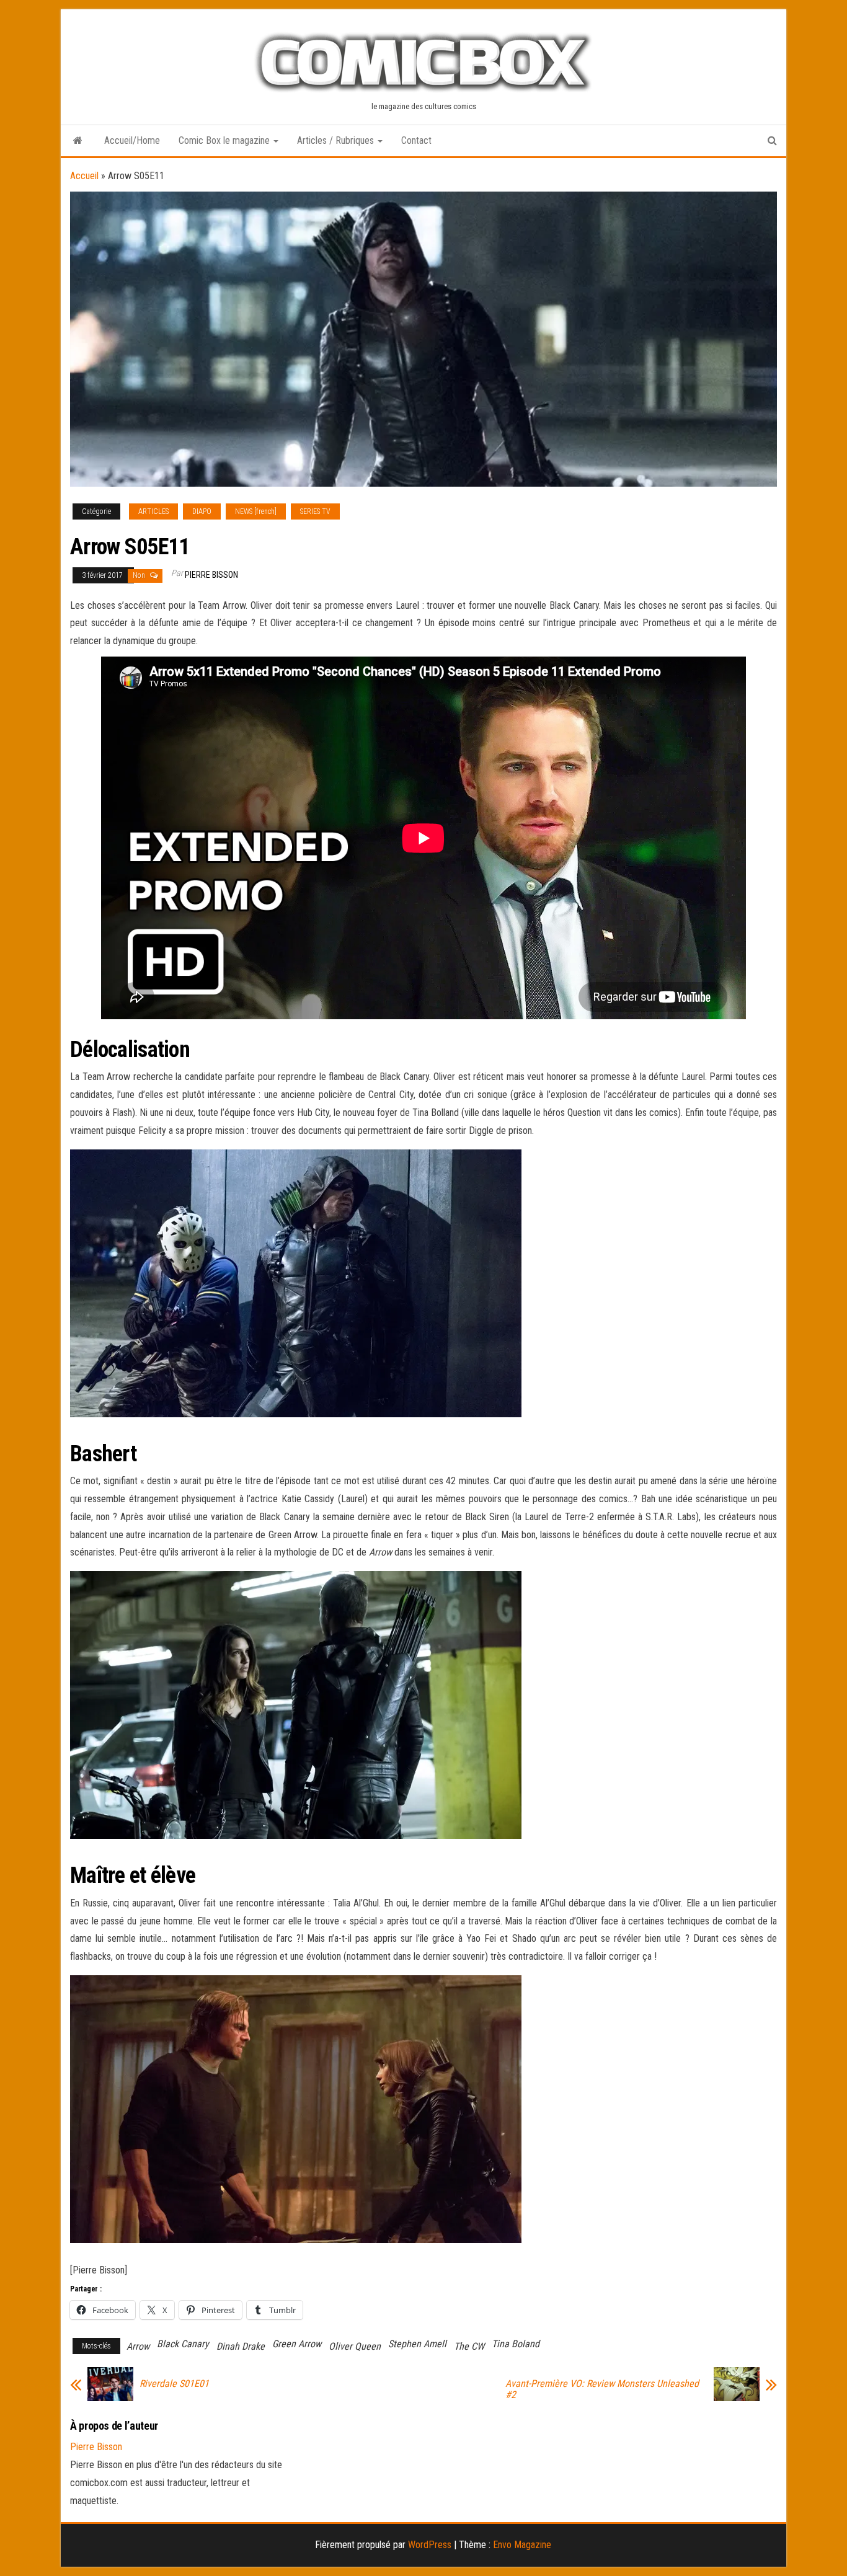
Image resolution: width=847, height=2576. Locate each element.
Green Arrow (297, 2344)
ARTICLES (153, 511)
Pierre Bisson (211, 575)
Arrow (138, 2346)
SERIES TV (315, 511)
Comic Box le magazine (225, 140)
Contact (416, 140)
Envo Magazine (522, 2545)
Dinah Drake (241, 2346)
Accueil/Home (132, 140)
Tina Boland (516, 2344)
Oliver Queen (355, 2346)
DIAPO (202, 511)
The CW (469, 2346)
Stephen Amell (417, 2344)
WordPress (430, 2545)
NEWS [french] (256, 511)
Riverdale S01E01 (174, 2384)
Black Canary (183, 2344)
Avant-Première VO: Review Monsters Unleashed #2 (602, 2389)
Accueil (84, 176)
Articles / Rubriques (337, 140)
